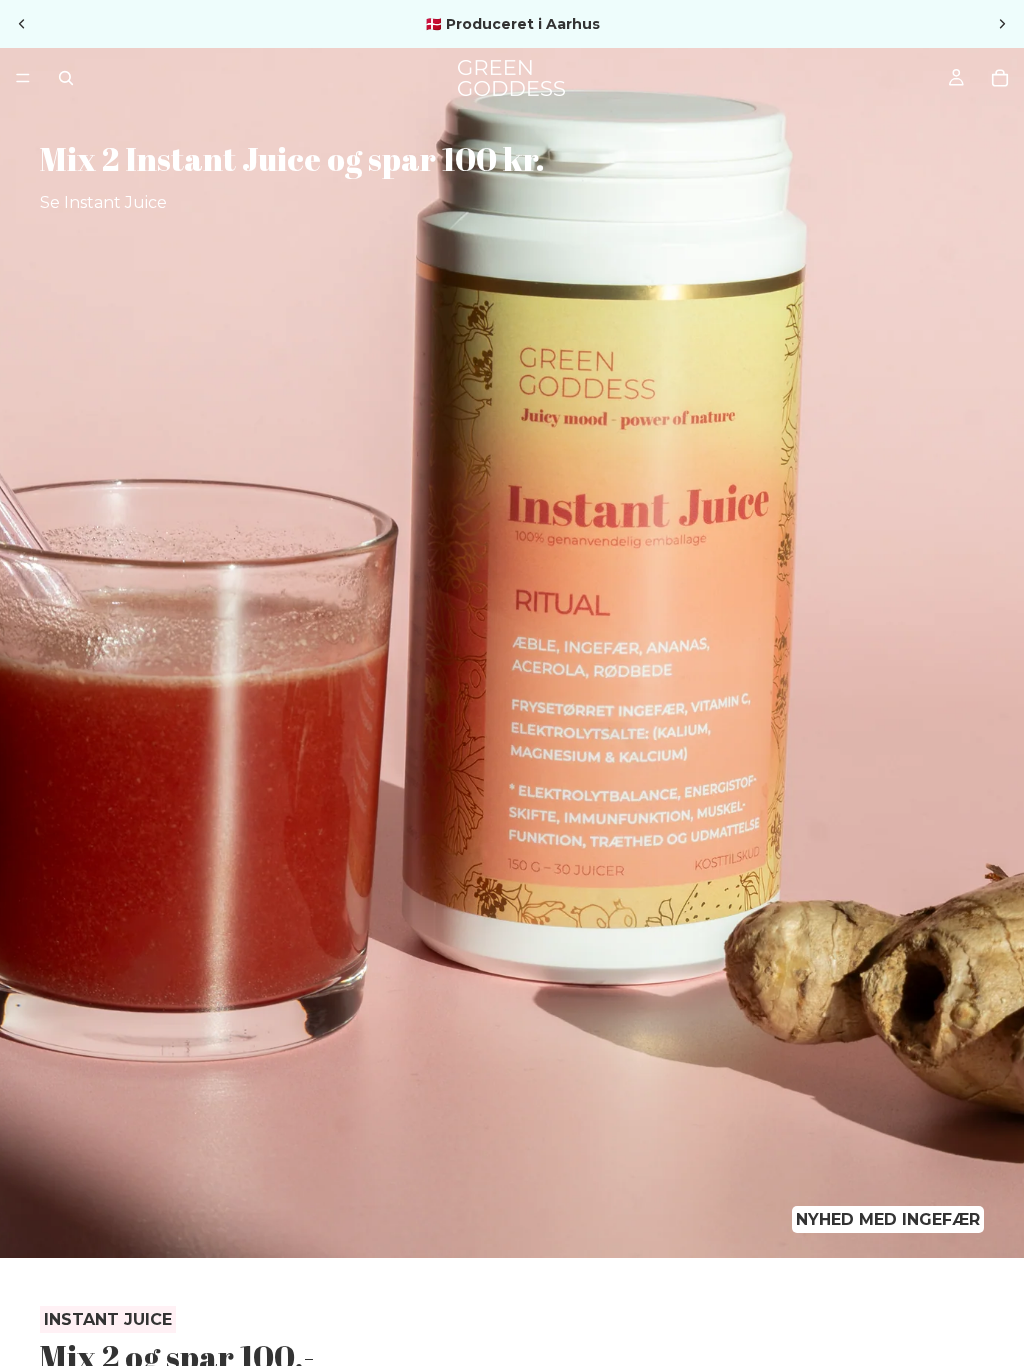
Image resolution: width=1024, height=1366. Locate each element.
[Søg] (66, 78)
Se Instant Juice (103, 202)
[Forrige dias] (22, 24)
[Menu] (23, 78)
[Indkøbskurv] (1000, 78)
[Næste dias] (1002, 24)
